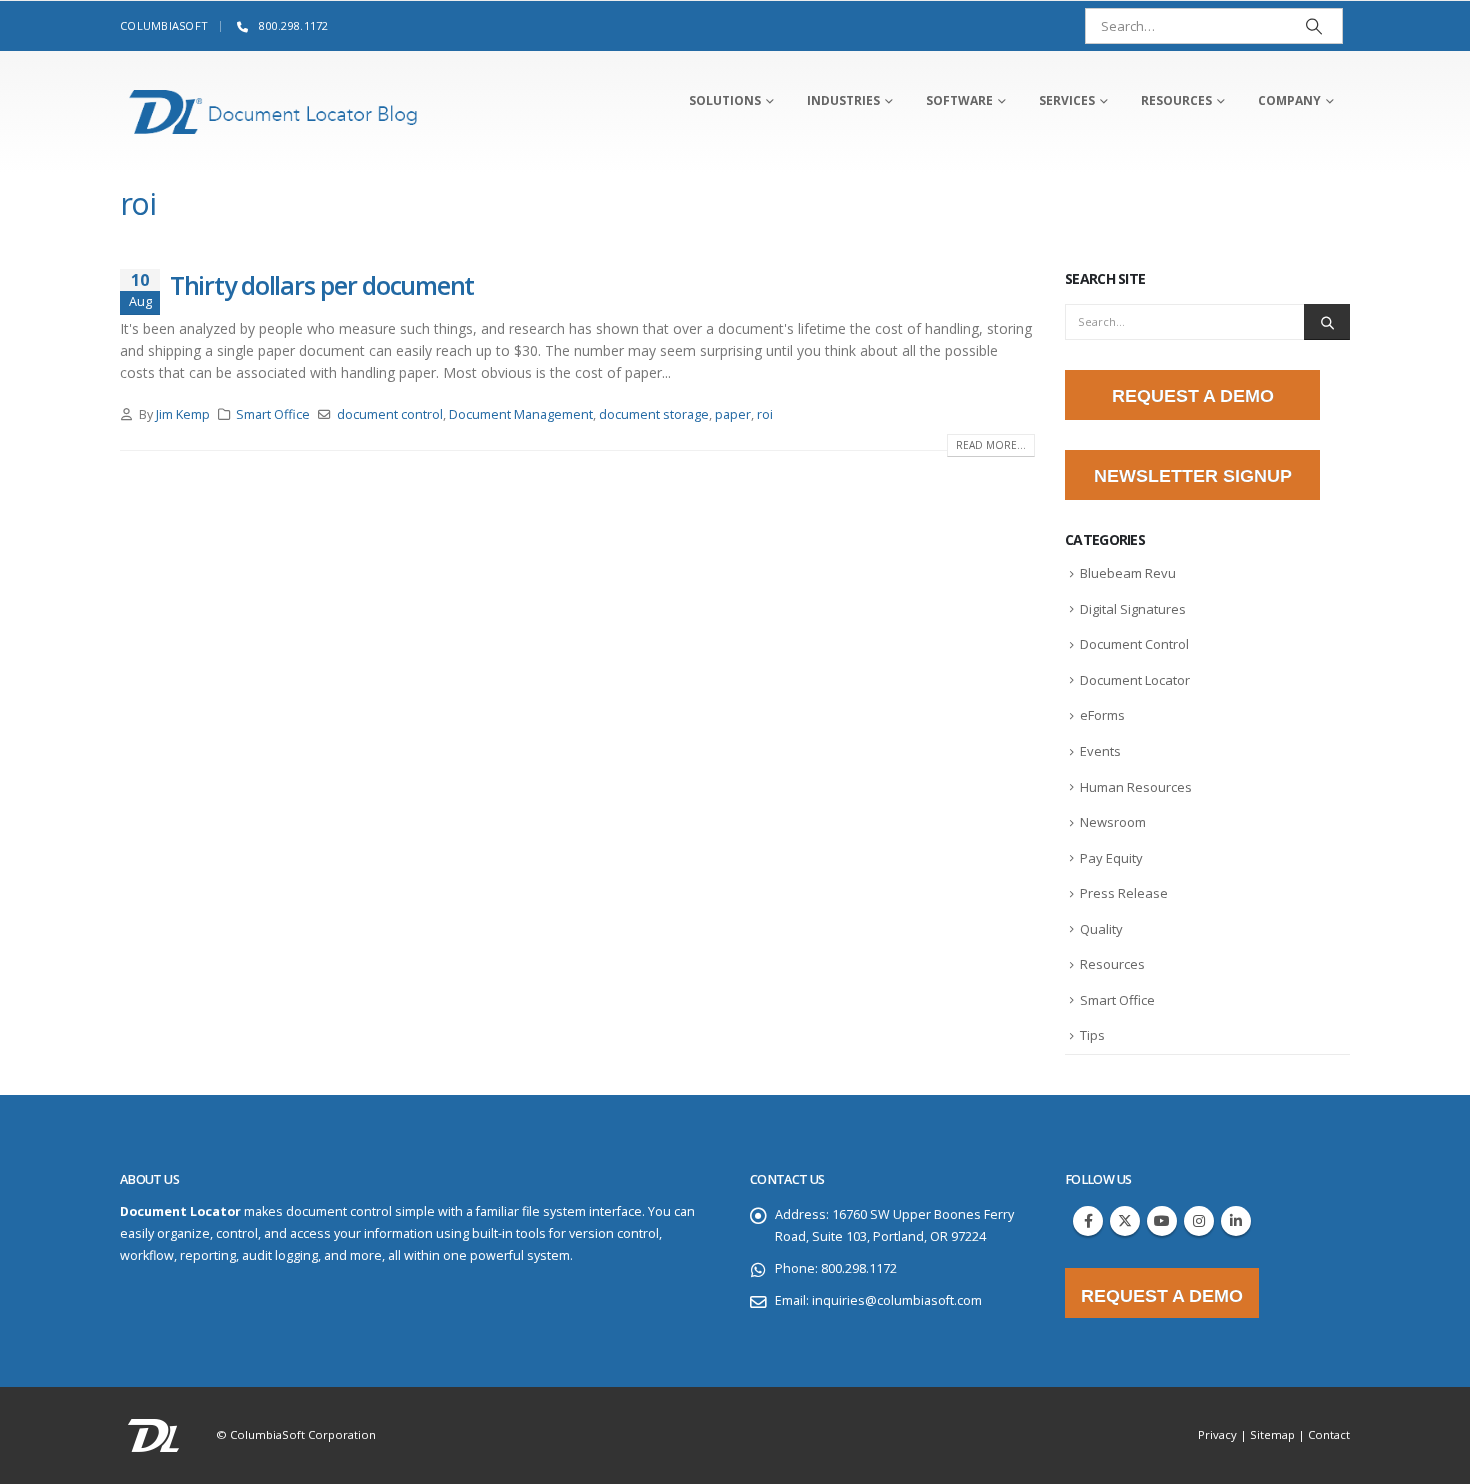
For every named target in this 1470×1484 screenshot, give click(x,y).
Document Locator (1135, 680)
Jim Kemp (183, 414)
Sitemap (1272, 1434)
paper (733, 414)
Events (1100, 751)
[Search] (1314, 26)
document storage (654, 414)
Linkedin (1236, 1221)
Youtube (1162, 1221)
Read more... (991, 445)
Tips (1092, 1035)
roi (765, 414)
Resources (1112, 964)
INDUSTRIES (843, 100)
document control (390, 414)
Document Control (1134, 644)
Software (959, 100)
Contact (1329, 1434)
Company (1289, 100)
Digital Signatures (1133, 609)
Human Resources (1136, 787)
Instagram (1199, 1221)
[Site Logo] (274, 112)
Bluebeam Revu (1128, 573)
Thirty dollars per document (322, 285)
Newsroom (1113, 822)
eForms (1102, 715)
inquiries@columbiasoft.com (897, 1300)
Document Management (521, 414)
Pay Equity (1111, 858)
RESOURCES (1176, 100)
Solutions (725, 100)
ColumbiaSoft (164, 25)
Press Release (1124, 893)
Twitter (1125, 1221)
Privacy (1217, 1434)
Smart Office (273, 414)
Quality (1101, 929)
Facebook (1088, 1221)
